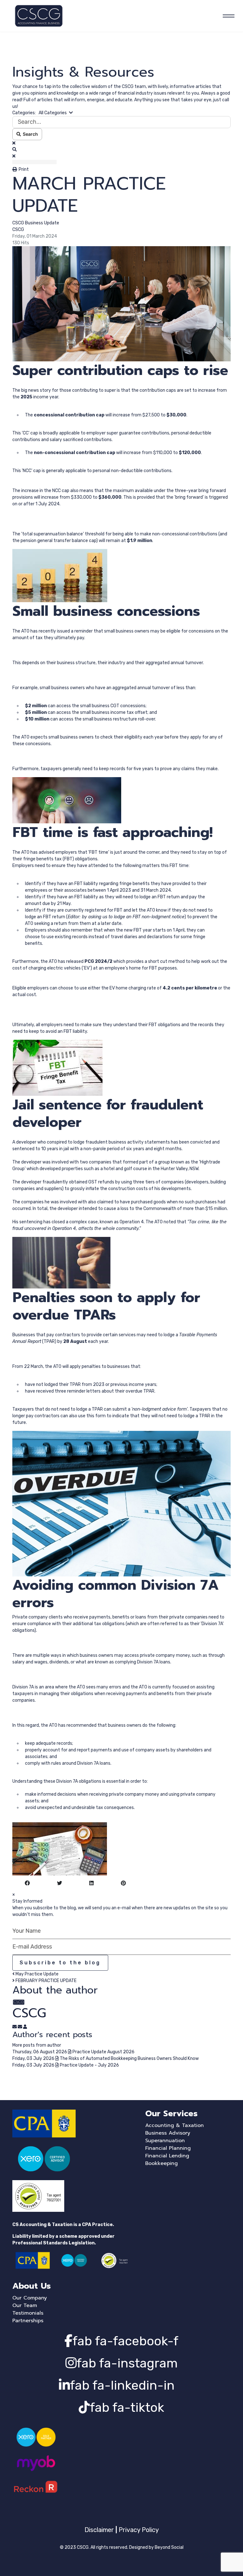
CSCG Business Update (36, 223)
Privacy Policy (139, 2530)
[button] (121, 150)
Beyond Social (169, 2547)
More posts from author (37, 2045)
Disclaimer (99, 2530)
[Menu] (227, 16)
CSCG (18, 230)
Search (29, 134)
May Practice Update (37, 1974)
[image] (121, 304)
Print (24, 169)
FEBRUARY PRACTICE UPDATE (46, 1981)
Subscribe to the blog (60, 1963)
